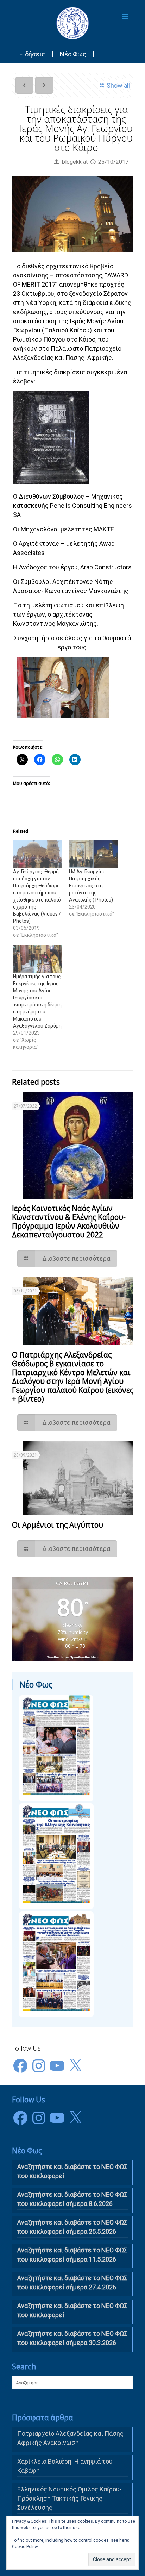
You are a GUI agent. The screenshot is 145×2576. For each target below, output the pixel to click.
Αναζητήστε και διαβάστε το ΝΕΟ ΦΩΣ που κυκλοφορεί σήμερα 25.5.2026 (72, 2227)
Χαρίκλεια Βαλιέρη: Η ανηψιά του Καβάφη (65, 2466)
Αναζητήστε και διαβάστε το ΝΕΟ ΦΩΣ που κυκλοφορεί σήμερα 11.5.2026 (72, 2255)
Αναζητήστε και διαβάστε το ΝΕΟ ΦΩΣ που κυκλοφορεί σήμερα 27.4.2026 (72, 2282)
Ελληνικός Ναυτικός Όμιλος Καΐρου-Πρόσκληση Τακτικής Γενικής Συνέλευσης (70, 2498)
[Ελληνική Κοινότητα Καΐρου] (73, 23)
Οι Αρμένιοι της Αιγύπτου (58, 1525)
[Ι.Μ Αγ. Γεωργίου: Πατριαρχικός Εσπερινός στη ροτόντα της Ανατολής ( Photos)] (93, 854)
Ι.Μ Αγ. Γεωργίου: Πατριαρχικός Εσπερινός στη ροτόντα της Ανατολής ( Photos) (91, 886)
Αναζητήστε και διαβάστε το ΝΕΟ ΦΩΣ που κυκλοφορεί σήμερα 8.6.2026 (72, 2199)
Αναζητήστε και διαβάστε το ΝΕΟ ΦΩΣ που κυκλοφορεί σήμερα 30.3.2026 (72, 2338)
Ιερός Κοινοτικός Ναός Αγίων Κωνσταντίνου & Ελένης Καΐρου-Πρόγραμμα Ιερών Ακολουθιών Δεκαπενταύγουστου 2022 (69, 1221)
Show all (118, 85)
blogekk (72, 162)
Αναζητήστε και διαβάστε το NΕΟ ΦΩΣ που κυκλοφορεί (72, 2171)
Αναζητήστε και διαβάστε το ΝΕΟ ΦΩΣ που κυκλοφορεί (72, 2310)
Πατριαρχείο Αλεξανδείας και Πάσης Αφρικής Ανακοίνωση (70, 2438)
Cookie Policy (25, 2547)
